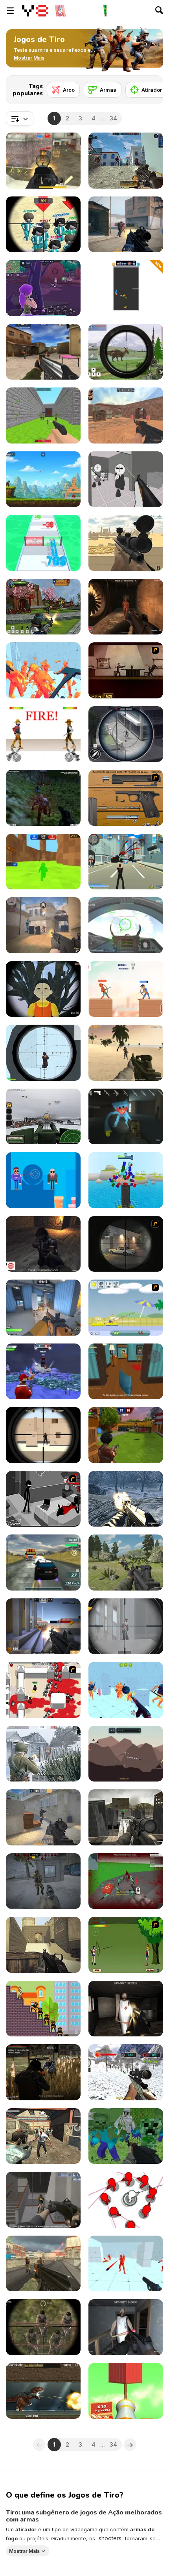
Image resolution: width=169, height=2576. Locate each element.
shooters (110, 2538)
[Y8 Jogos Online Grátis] (35, 11)
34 (113, 118)
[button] (29, 58)
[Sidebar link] (10, 11)
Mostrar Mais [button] (24, 2551)
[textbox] (20, 118)
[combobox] (20, 118)
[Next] (151, 87)
